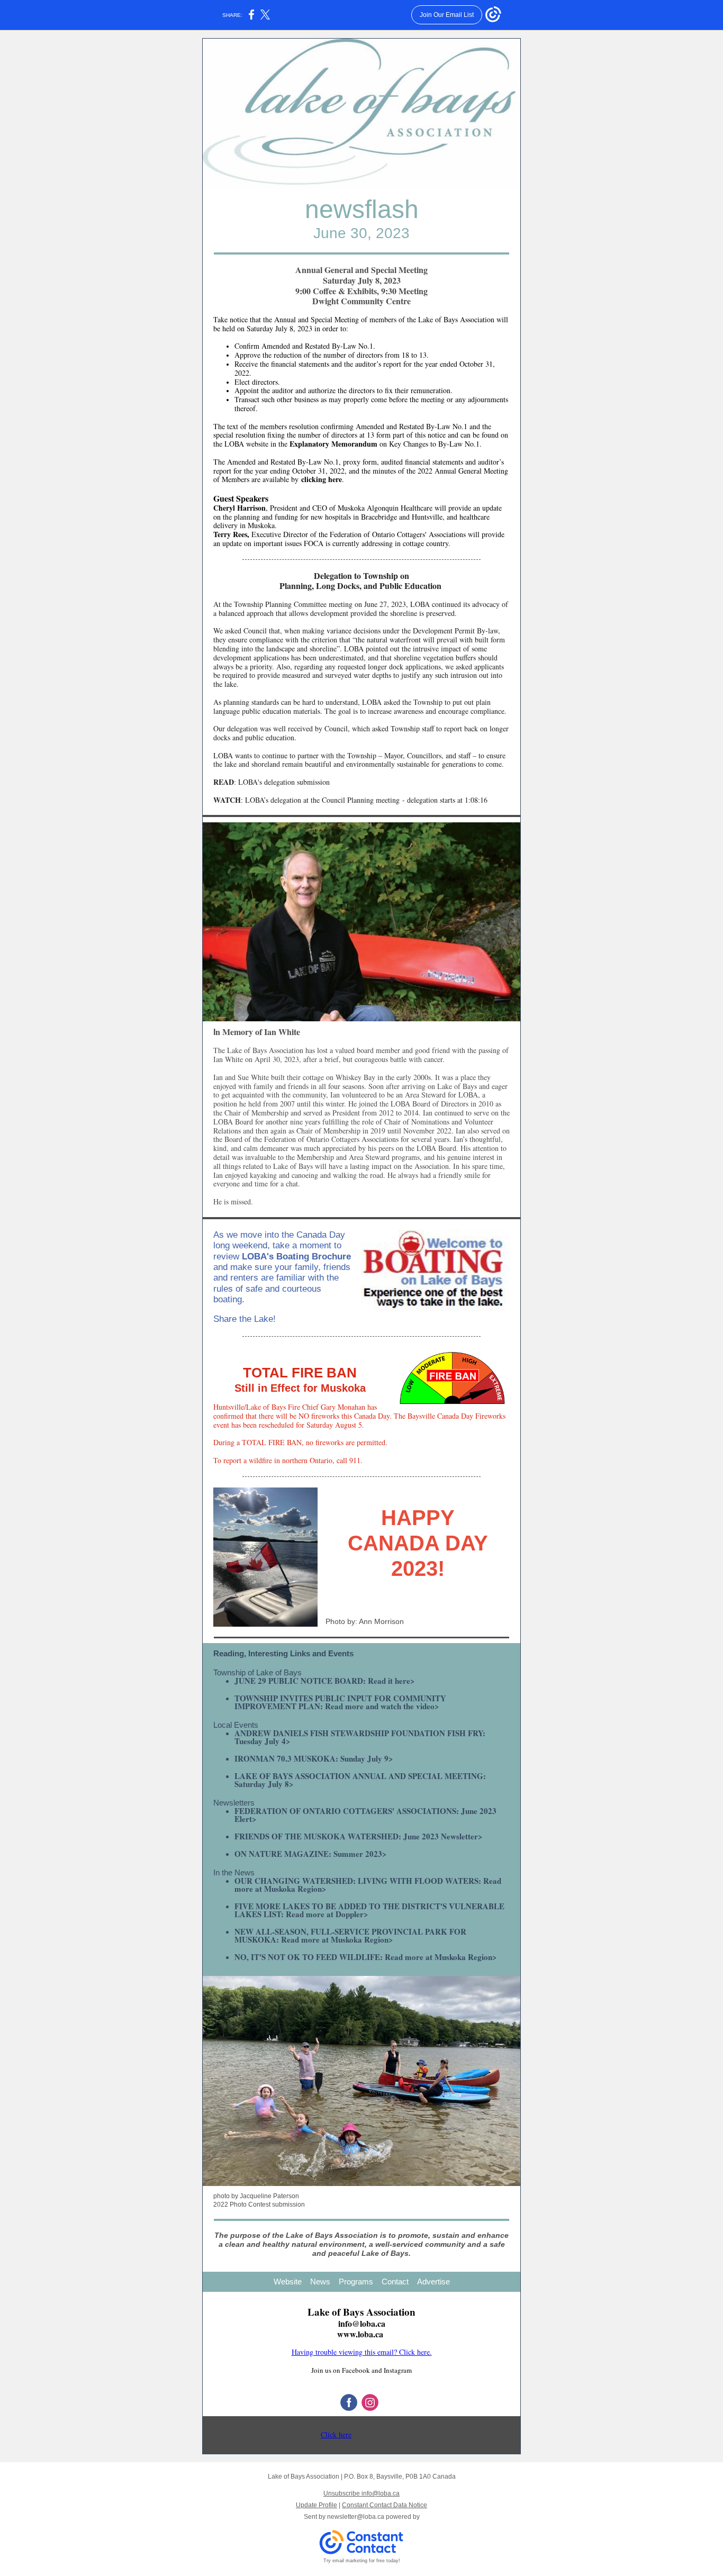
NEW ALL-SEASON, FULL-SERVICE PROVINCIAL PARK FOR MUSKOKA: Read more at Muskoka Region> (350, 1935)
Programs (356, 2282)
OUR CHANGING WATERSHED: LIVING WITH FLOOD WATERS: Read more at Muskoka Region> (368, 1885)
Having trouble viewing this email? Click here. (362, 2352)
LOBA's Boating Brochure (296, 1257)
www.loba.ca (360, 2334)
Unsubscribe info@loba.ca (361, 2493)
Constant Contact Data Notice (385, 2505)
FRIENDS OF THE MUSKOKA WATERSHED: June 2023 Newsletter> (359, 1836)
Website (288, 2282)
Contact (395, 2282)
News (320, 2282)
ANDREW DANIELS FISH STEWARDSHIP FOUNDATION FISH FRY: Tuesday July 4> (360, 1737)
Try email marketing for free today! (362, 2561)
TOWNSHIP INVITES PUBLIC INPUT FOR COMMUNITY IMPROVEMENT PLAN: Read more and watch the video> (340, 1702)
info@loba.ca (362, 2323)
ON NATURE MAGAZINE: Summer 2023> (311, 1854)
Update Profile (317, 2505)
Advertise (433, 2282)
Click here (336, 2434)
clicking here (322, 479)
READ (224, 782)
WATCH (227, 800)
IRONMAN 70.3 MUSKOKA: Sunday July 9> (314, 1758)
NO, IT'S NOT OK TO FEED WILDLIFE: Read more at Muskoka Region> (366, 1957)
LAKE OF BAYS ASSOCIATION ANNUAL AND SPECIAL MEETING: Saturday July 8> (360, 1780)
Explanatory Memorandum (333, 444)
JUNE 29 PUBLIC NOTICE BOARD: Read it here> (325, 1681)
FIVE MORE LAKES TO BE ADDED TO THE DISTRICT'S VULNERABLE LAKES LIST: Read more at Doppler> (369, 1910)
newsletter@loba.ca (356, 2517)
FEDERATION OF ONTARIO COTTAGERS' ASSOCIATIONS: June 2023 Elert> (365, 1815)
